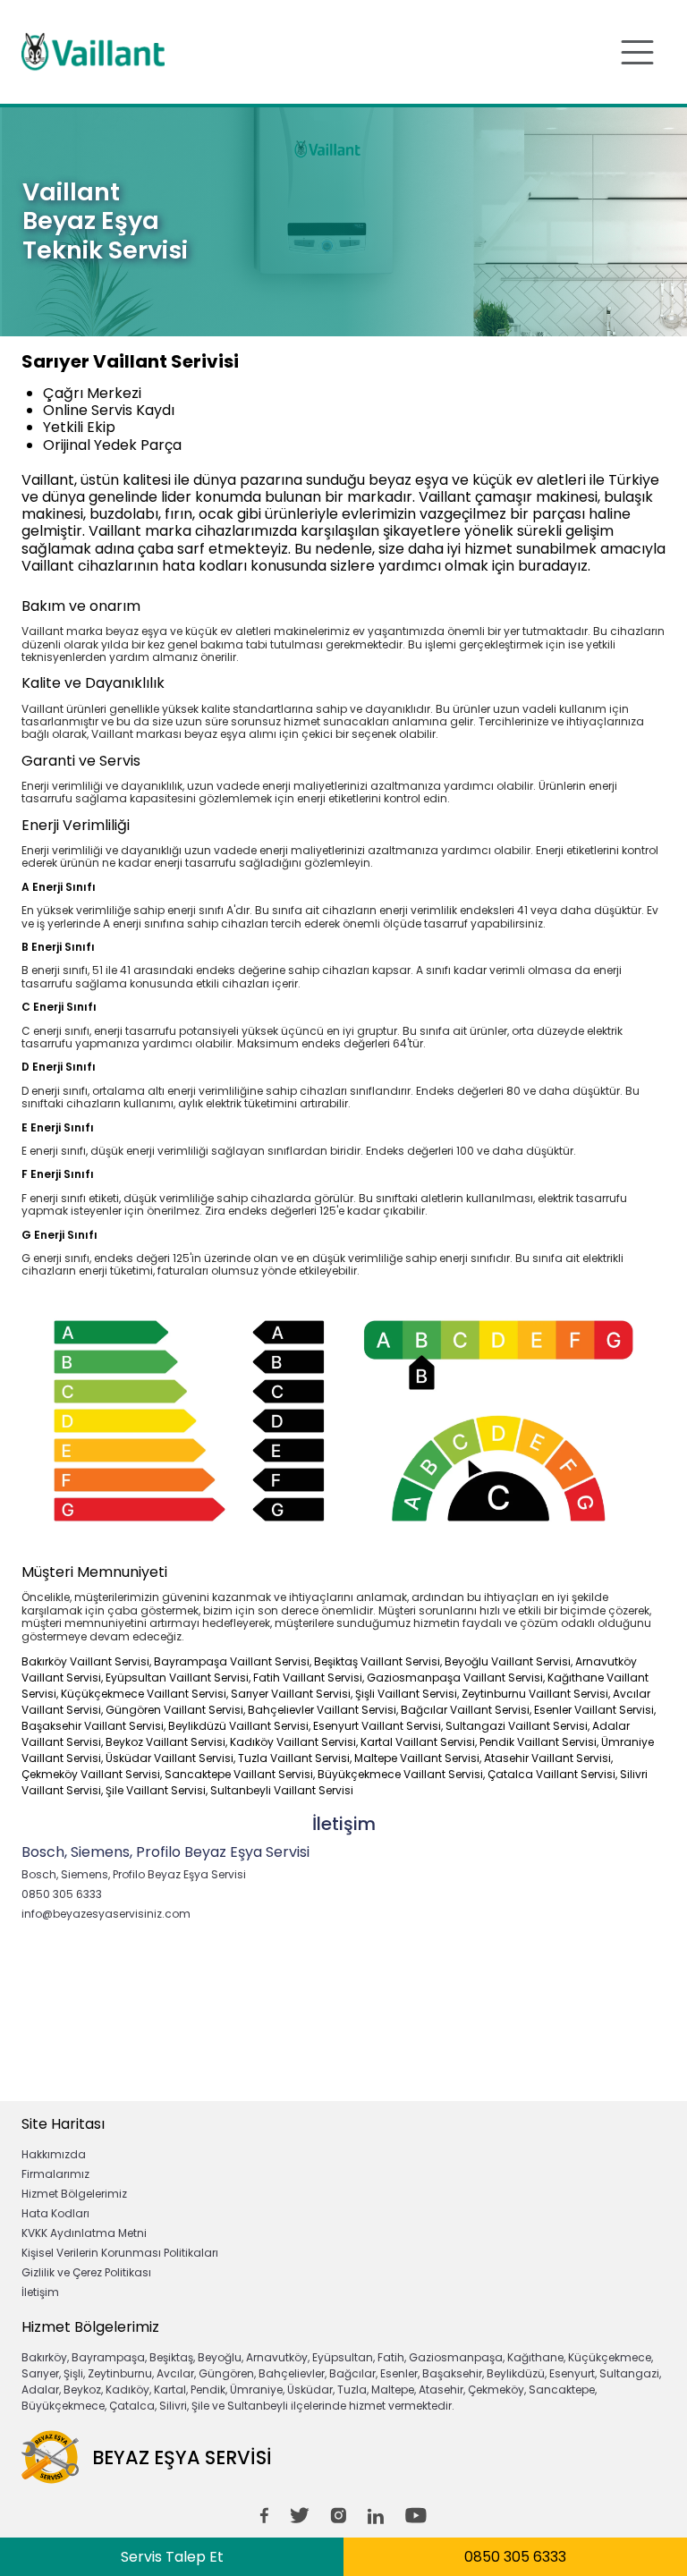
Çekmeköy (496, 2390)
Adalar (40, 2390)
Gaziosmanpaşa (456, 2357)
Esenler (399, 2373)
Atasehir (441, 2390)
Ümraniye (256, 2390)
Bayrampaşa (108, 2357)
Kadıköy (127, 2390)
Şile (200, 2406)
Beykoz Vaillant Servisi (165, 1742)
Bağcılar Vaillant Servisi (465, 1710)
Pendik (208, 2390)
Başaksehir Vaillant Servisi (93, 1726)
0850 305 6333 (515, 2557)
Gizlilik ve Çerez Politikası (86, 2272)
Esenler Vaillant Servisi (594, 1710)
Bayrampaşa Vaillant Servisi (232, 1661)
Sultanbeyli (258, 2406)
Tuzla (352, 2390)
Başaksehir (452, 2373)
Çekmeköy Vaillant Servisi (91, 1774)
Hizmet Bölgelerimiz (74, 2194)
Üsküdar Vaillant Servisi (170, 1758)
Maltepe (393, 2390)
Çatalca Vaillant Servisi (551, 1774)
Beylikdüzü (516, 2373)
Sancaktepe (562, 2390)
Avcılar (175, 2373)
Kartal (170, 2390)
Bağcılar (352, 2373)
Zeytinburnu (120, 2373)
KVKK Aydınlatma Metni (84, 2233)
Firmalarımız (55, 2174)
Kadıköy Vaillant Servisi (293, 1742)
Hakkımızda (54, 2154)
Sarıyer (40, 2373)
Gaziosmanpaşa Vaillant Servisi (455, 1678)
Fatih (391, 2357)
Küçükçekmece (610, 2357)
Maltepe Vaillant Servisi (417, 1758)
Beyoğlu (220, 2357)
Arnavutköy (277, 2357)
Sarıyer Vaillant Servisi (291, 1694)
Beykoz (82, 2390)
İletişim (40, 2292)
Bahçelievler (292, 2373)
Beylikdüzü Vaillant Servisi (238, 1726)
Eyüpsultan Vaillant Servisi (177, 1678)
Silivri (173, 2406)
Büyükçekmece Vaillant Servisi (400, 1774)
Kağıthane (535, 2357)
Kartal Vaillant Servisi (418, 1742)
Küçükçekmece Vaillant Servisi (144, 1694)
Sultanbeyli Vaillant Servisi (282, 1790)
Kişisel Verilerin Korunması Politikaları (120, 2253)
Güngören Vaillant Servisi (174, 1710)
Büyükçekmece (63, 2406)
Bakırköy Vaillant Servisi (85, 1661)
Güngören (226, 2373)
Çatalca (132, 2406)
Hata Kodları (55, 2213)
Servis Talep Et (172, 2557)
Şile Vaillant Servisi (156, 1790)
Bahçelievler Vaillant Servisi (322, 1710)
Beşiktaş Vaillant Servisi (377, 1661)
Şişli (73, 2373)
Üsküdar (310, 2390)
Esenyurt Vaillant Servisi (377, 1726)
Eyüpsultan (343, 2357)
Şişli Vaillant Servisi (406, 1694)
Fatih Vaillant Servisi (308, 1678)
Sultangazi (629, 2373)
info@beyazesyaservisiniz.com (106, 1914)
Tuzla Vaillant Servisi (294, 1758)
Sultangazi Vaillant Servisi (517, 1726)
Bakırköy (44, 2357)
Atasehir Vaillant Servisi (547, 1758)
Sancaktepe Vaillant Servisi (239, 1774)
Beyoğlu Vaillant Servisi (508, 1661)
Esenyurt (572, 2373)
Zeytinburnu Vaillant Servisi (535, 1694)
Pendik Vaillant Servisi (538, 1742)
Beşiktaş (171, 2357)
